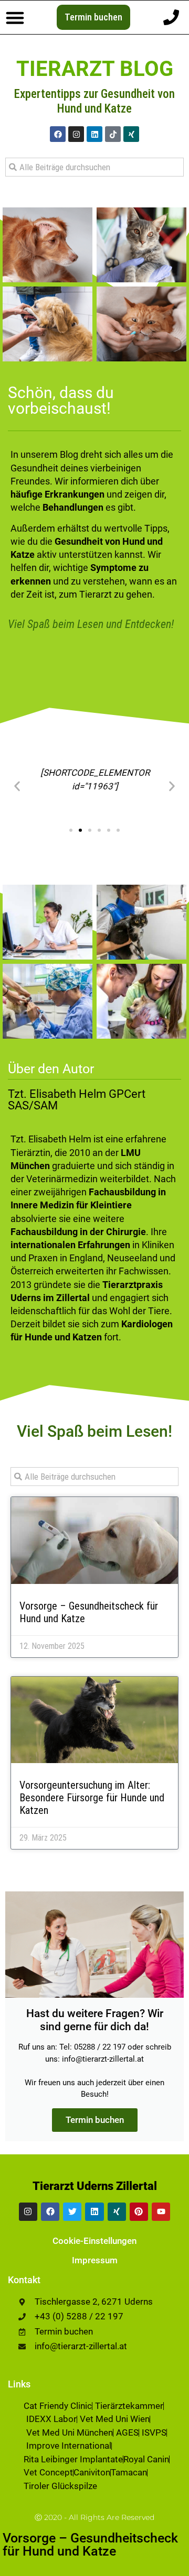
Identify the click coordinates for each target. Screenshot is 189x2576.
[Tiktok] (113, 134)
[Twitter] (72, 2212)
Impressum (95, 2260)
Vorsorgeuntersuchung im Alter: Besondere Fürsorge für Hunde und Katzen (92, 1798)
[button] (15, 17)
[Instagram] (76, 134)
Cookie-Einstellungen (94, 2241)
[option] (163, 2568)
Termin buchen (95, 2120)
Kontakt (24, 2280)
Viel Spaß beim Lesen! (94, 1431)
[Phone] (171, 17)
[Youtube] (161, 2212)
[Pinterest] (139, 2212)
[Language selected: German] (163, 2567)
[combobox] (94, 167)
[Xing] (131, 134)
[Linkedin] (94, 134)
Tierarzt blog (95, 69)
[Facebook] (58, 134)
